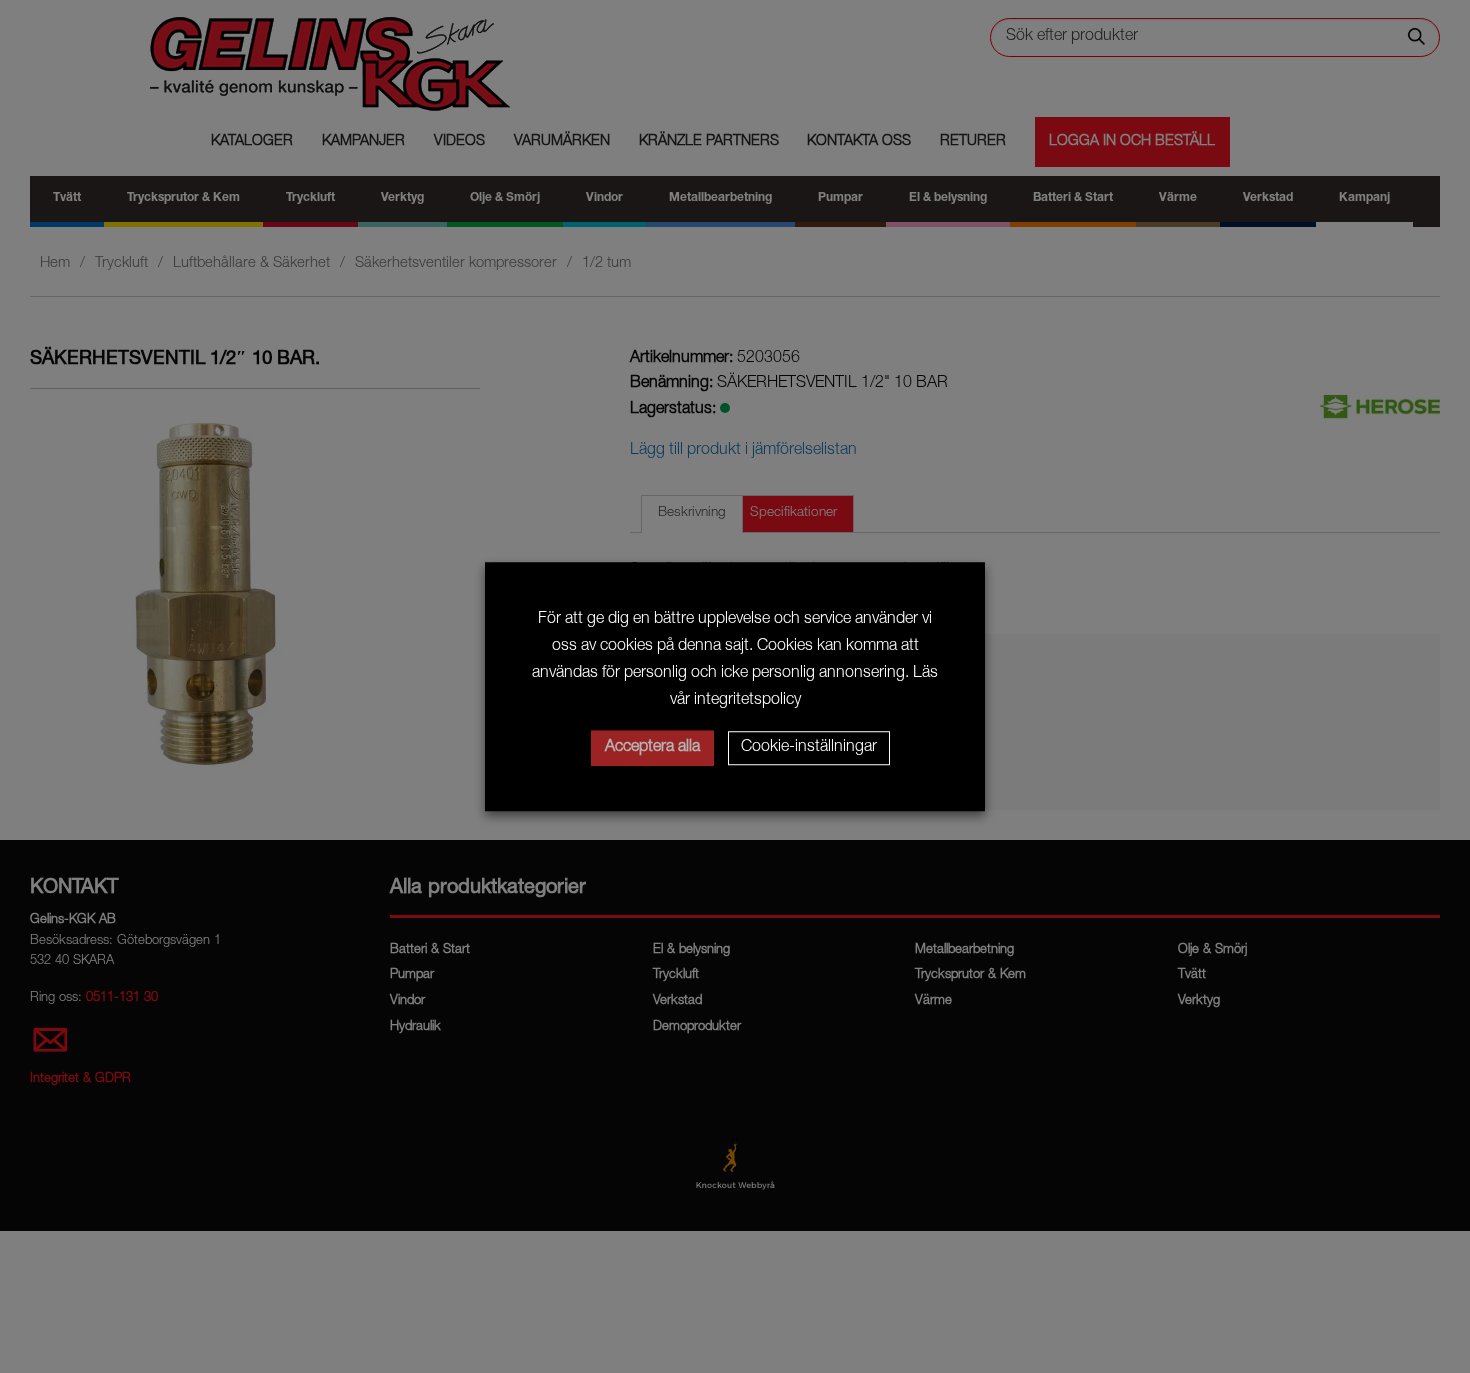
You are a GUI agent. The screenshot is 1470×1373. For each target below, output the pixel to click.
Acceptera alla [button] (652, 748)
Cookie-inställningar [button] (809, 748)
